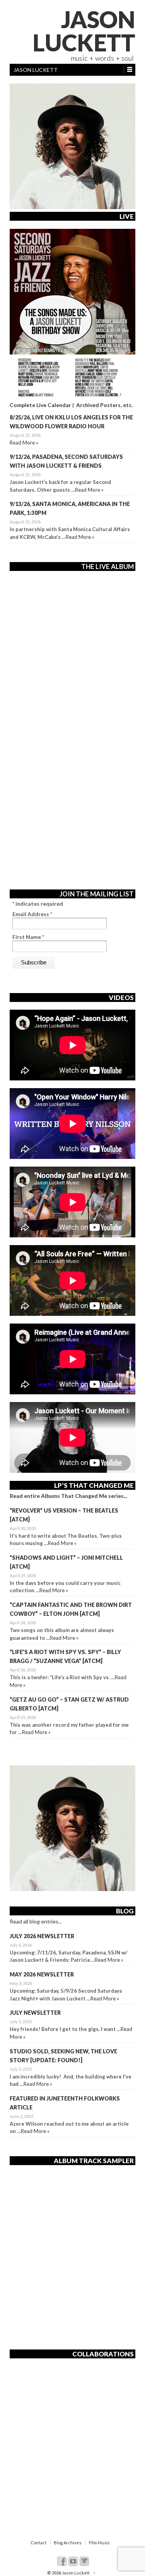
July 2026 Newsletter (42, 1936)
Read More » (24, 443)
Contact (38, 2543)
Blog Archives (68, 2543)
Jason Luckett (84, 31)
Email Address (32, 914)
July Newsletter (35, 2013)
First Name (28, 937)
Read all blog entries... (36, 1921)
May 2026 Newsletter (42, 1974)
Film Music (100, 2543)
